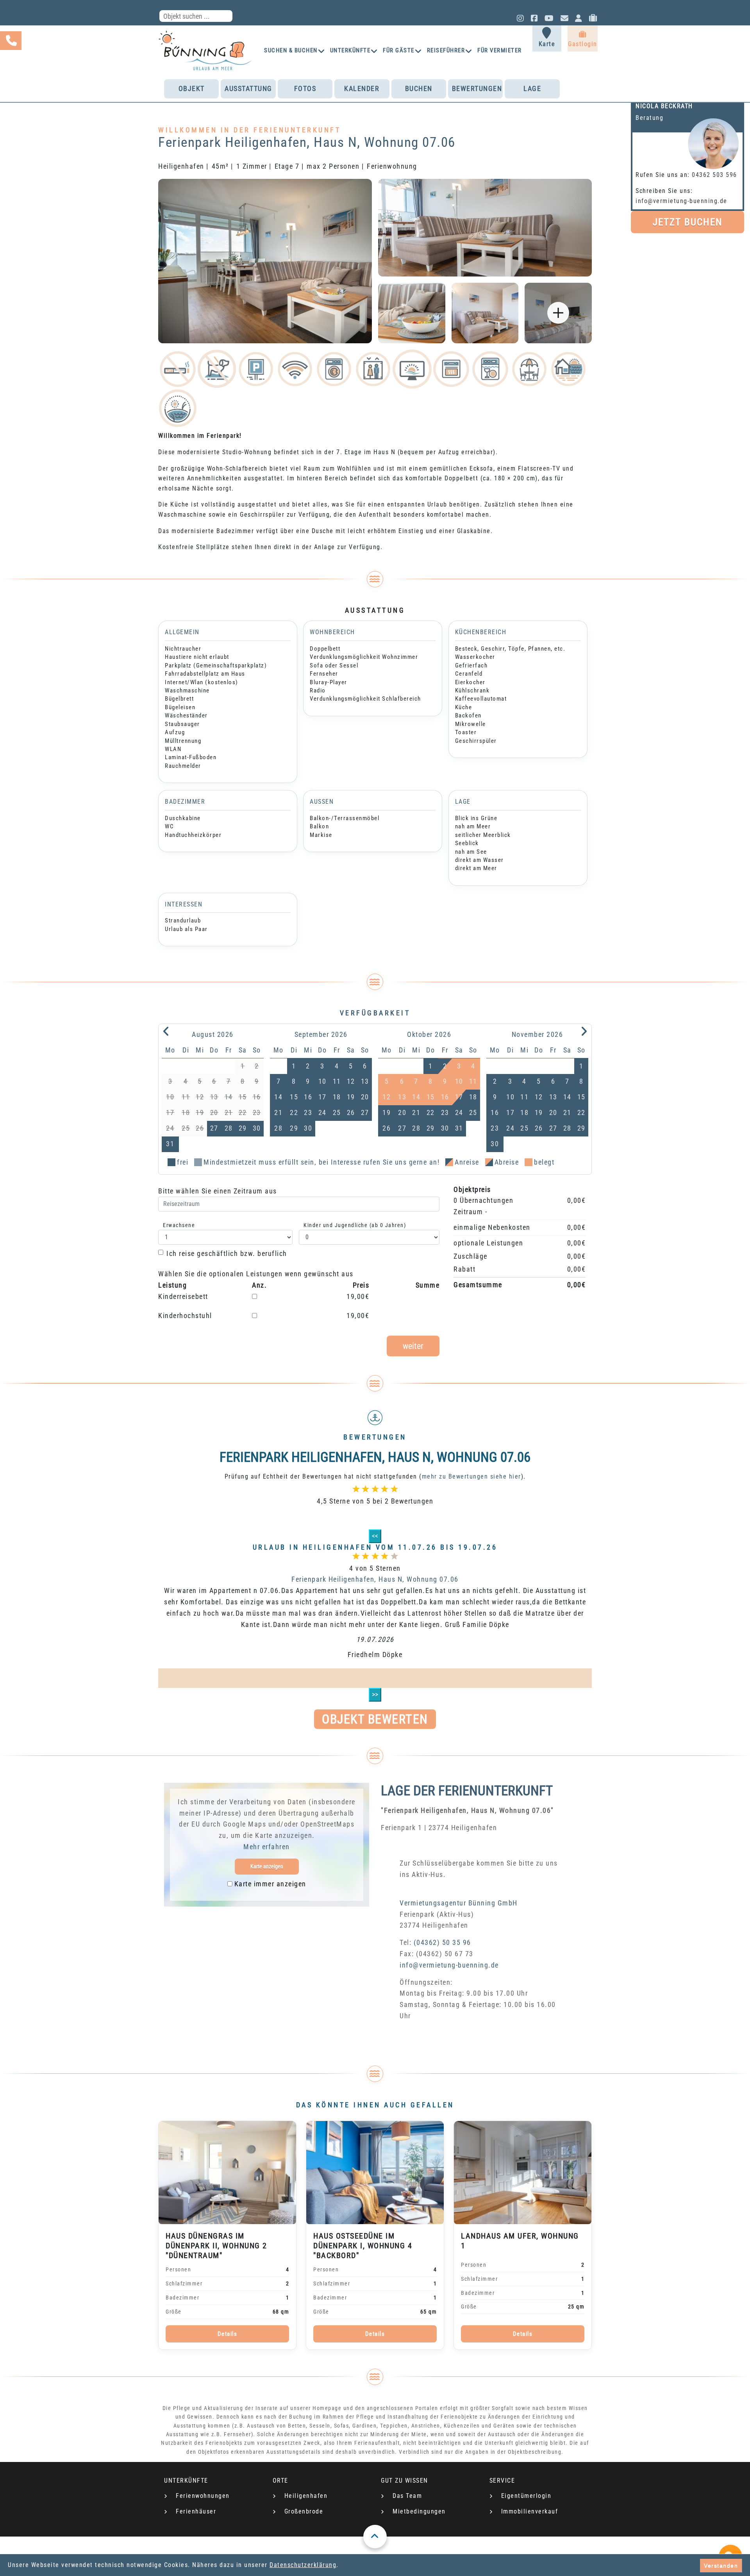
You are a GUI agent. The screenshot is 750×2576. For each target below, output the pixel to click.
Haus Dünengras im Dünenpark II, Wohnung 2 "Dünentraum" (216, 2246)
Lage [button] (532, 88)
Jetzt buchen (687, 222)
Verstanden (721, 2565)
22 (294, 1112)
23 (308, 1112)
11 (337, 1081)
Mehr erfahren (267, 1847)
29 (243, 1128)
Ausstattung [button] (248, 88)
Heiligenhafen (306, 2496)
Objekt (192, 88)
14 (278, 1097)
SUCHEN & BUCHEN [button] (291, 50)
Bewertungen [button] (477, 88)
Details (228, 2334)
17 (322, 1097)
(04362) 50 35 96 (442, 1942)
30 (257, 1128)
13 (365, 1081)
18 (337, 1097)
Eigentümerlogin (526, 2496)
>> (375, 1694)
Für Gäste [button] (399, 50)
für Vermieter (500, 50)
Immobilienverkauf (530, 2511)
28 (229, 1128)
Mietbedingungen (419, 2511)
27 (214, 1128)
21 (278, 1112)
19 (351, 1097)
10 (322, 1081)
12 (351, 1081)
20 (365, 1097)
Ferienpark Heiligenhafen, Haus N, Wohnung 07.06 (375, 1579)
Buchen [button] (419, 88)
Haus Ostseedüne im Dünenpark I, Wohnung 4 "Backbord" (363, 2246)
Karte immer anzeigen (270, 1884)
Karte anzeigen (267, 1866)
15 (294, 1097)
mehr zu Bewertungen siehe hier (471, 1476)
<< (375, 1536)
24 (322, 1112)
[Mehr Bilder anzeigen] (558, 313)
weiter (413, 1346)
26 (351, 1112)
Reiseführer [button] (446, 50)
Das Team (407, 2496)
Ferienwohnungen (203, 2496)
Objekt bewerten (375, 1719)
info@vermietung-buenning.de (681, 201)
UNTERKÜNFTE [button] (350, 50)
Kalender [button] (362, 88)
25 (337, 1112)
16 (308, 1097)
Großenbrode (304, 2511)
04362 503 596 (714, 175)
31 (170, 1144)
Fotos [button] (305, 88)
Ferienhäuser (196, 2511)
